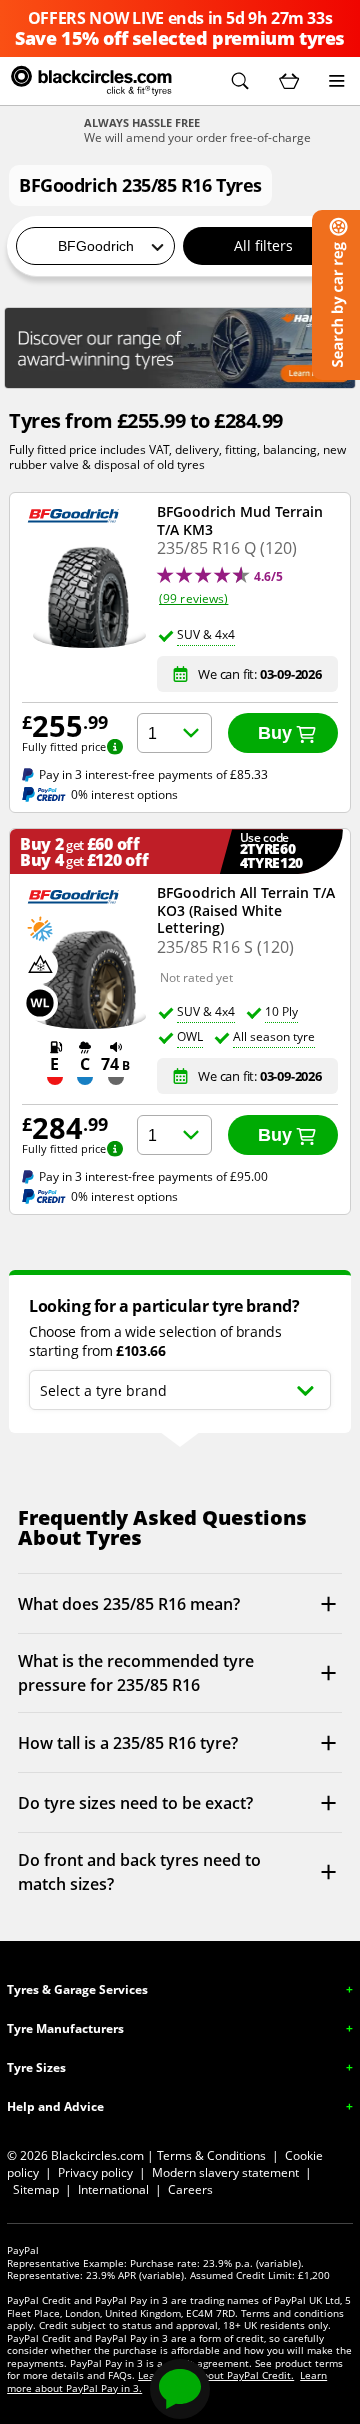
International (113, 2189)
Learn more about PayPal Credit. (216, 2375)
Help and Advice (55, 2106)
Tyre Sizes (36, 2067)
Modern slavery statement (225, 2172)
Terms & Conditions (211, 2155)
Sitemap (36, 2189)
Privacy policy (95, 2172)
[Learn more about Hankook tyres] (180, 348)
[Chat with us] (180, 2389)
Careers (190, 2189)
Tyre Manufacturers (65, 2028)
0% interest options (124, 794)
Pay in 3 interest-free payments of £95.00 (153, 1177)
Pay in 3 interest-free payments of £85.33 (153, 775)
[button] (240, 81)
